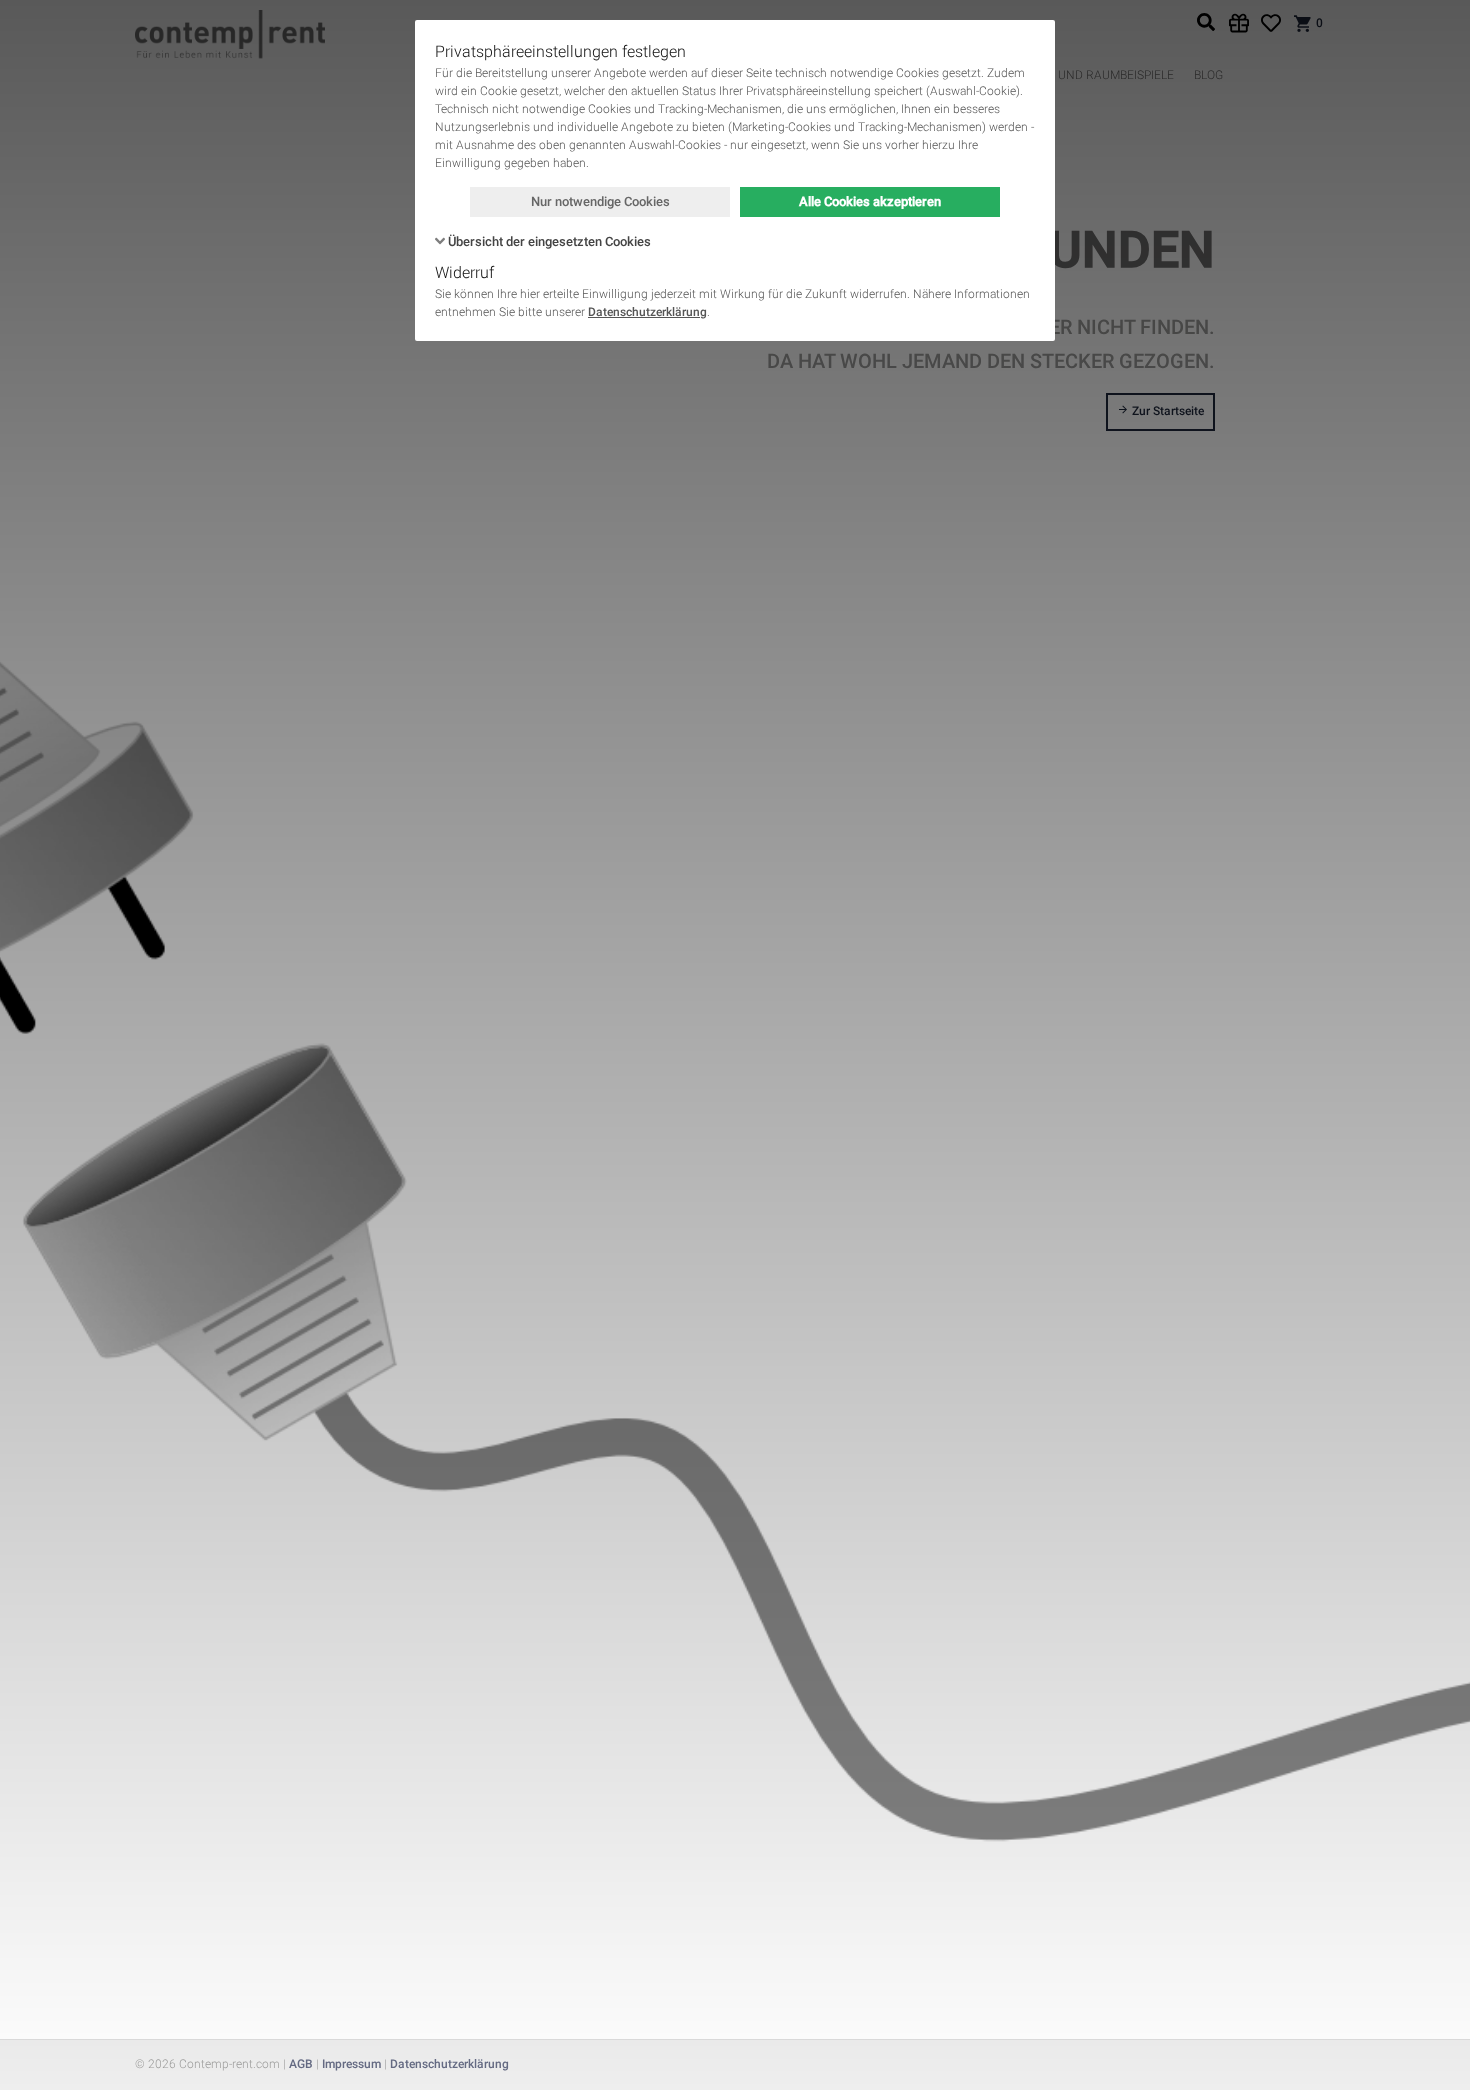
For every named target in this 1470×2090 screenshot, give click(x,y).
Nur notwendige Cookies (600, 201)
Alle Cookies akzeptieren (870, 201)
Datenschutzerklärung (647, 312)
